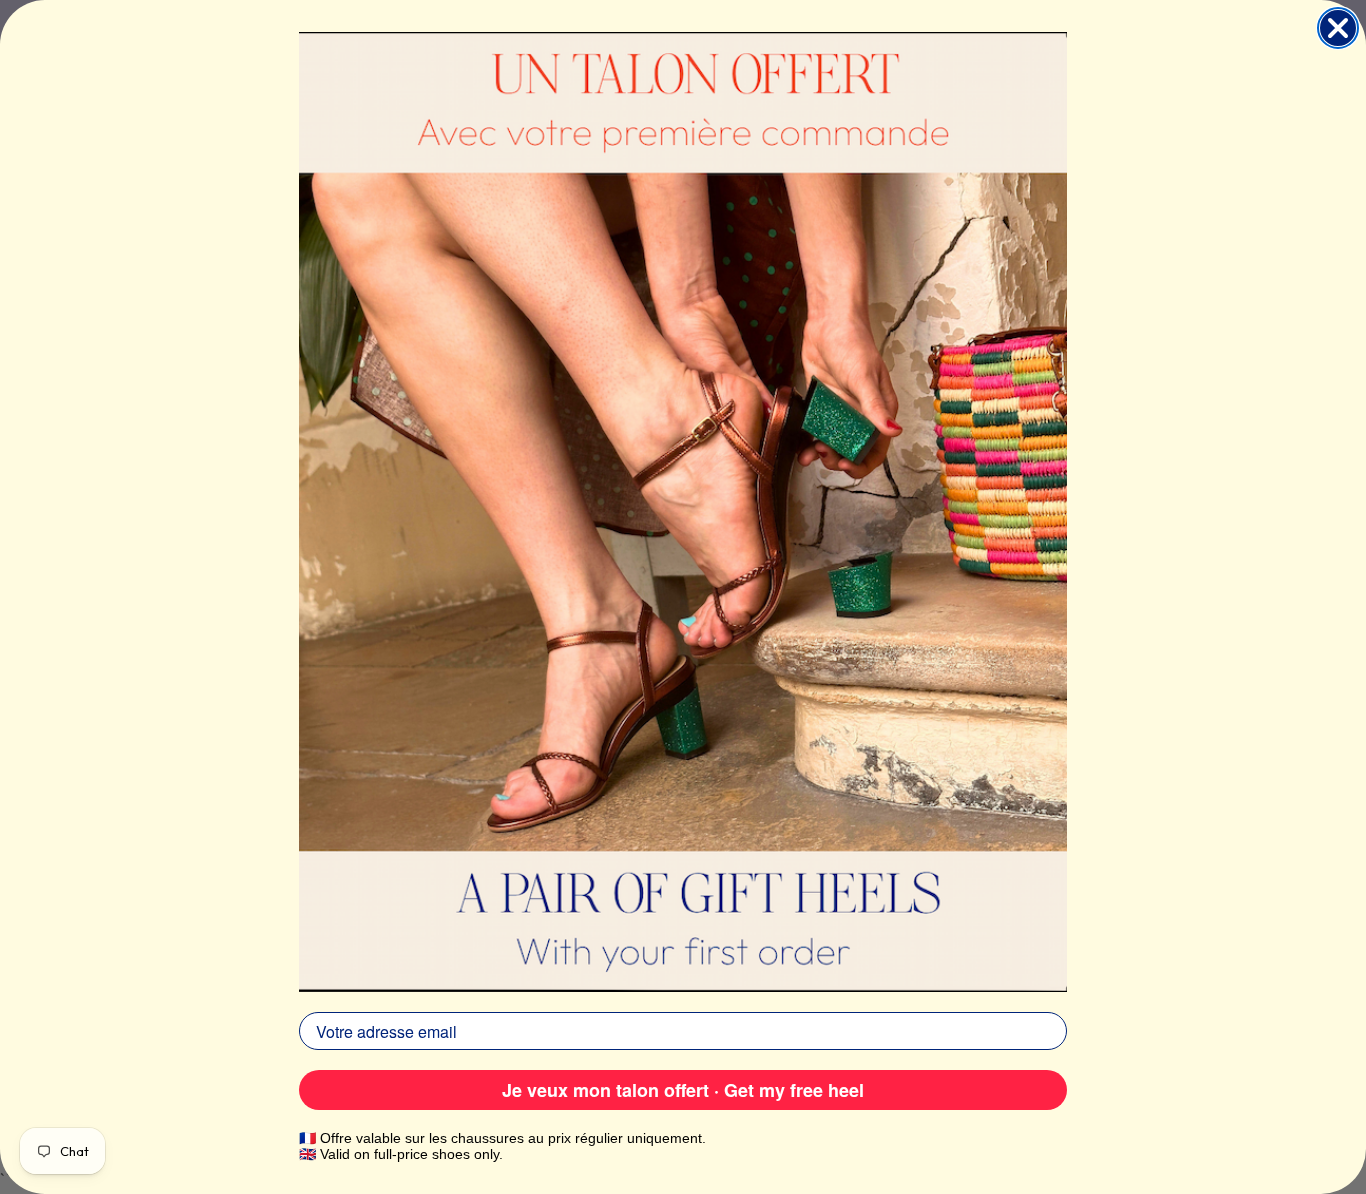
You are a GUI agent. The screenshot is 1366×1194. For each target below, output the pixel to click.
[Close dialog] (1338, 28)
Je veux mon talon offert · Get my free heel (683, 1090)
